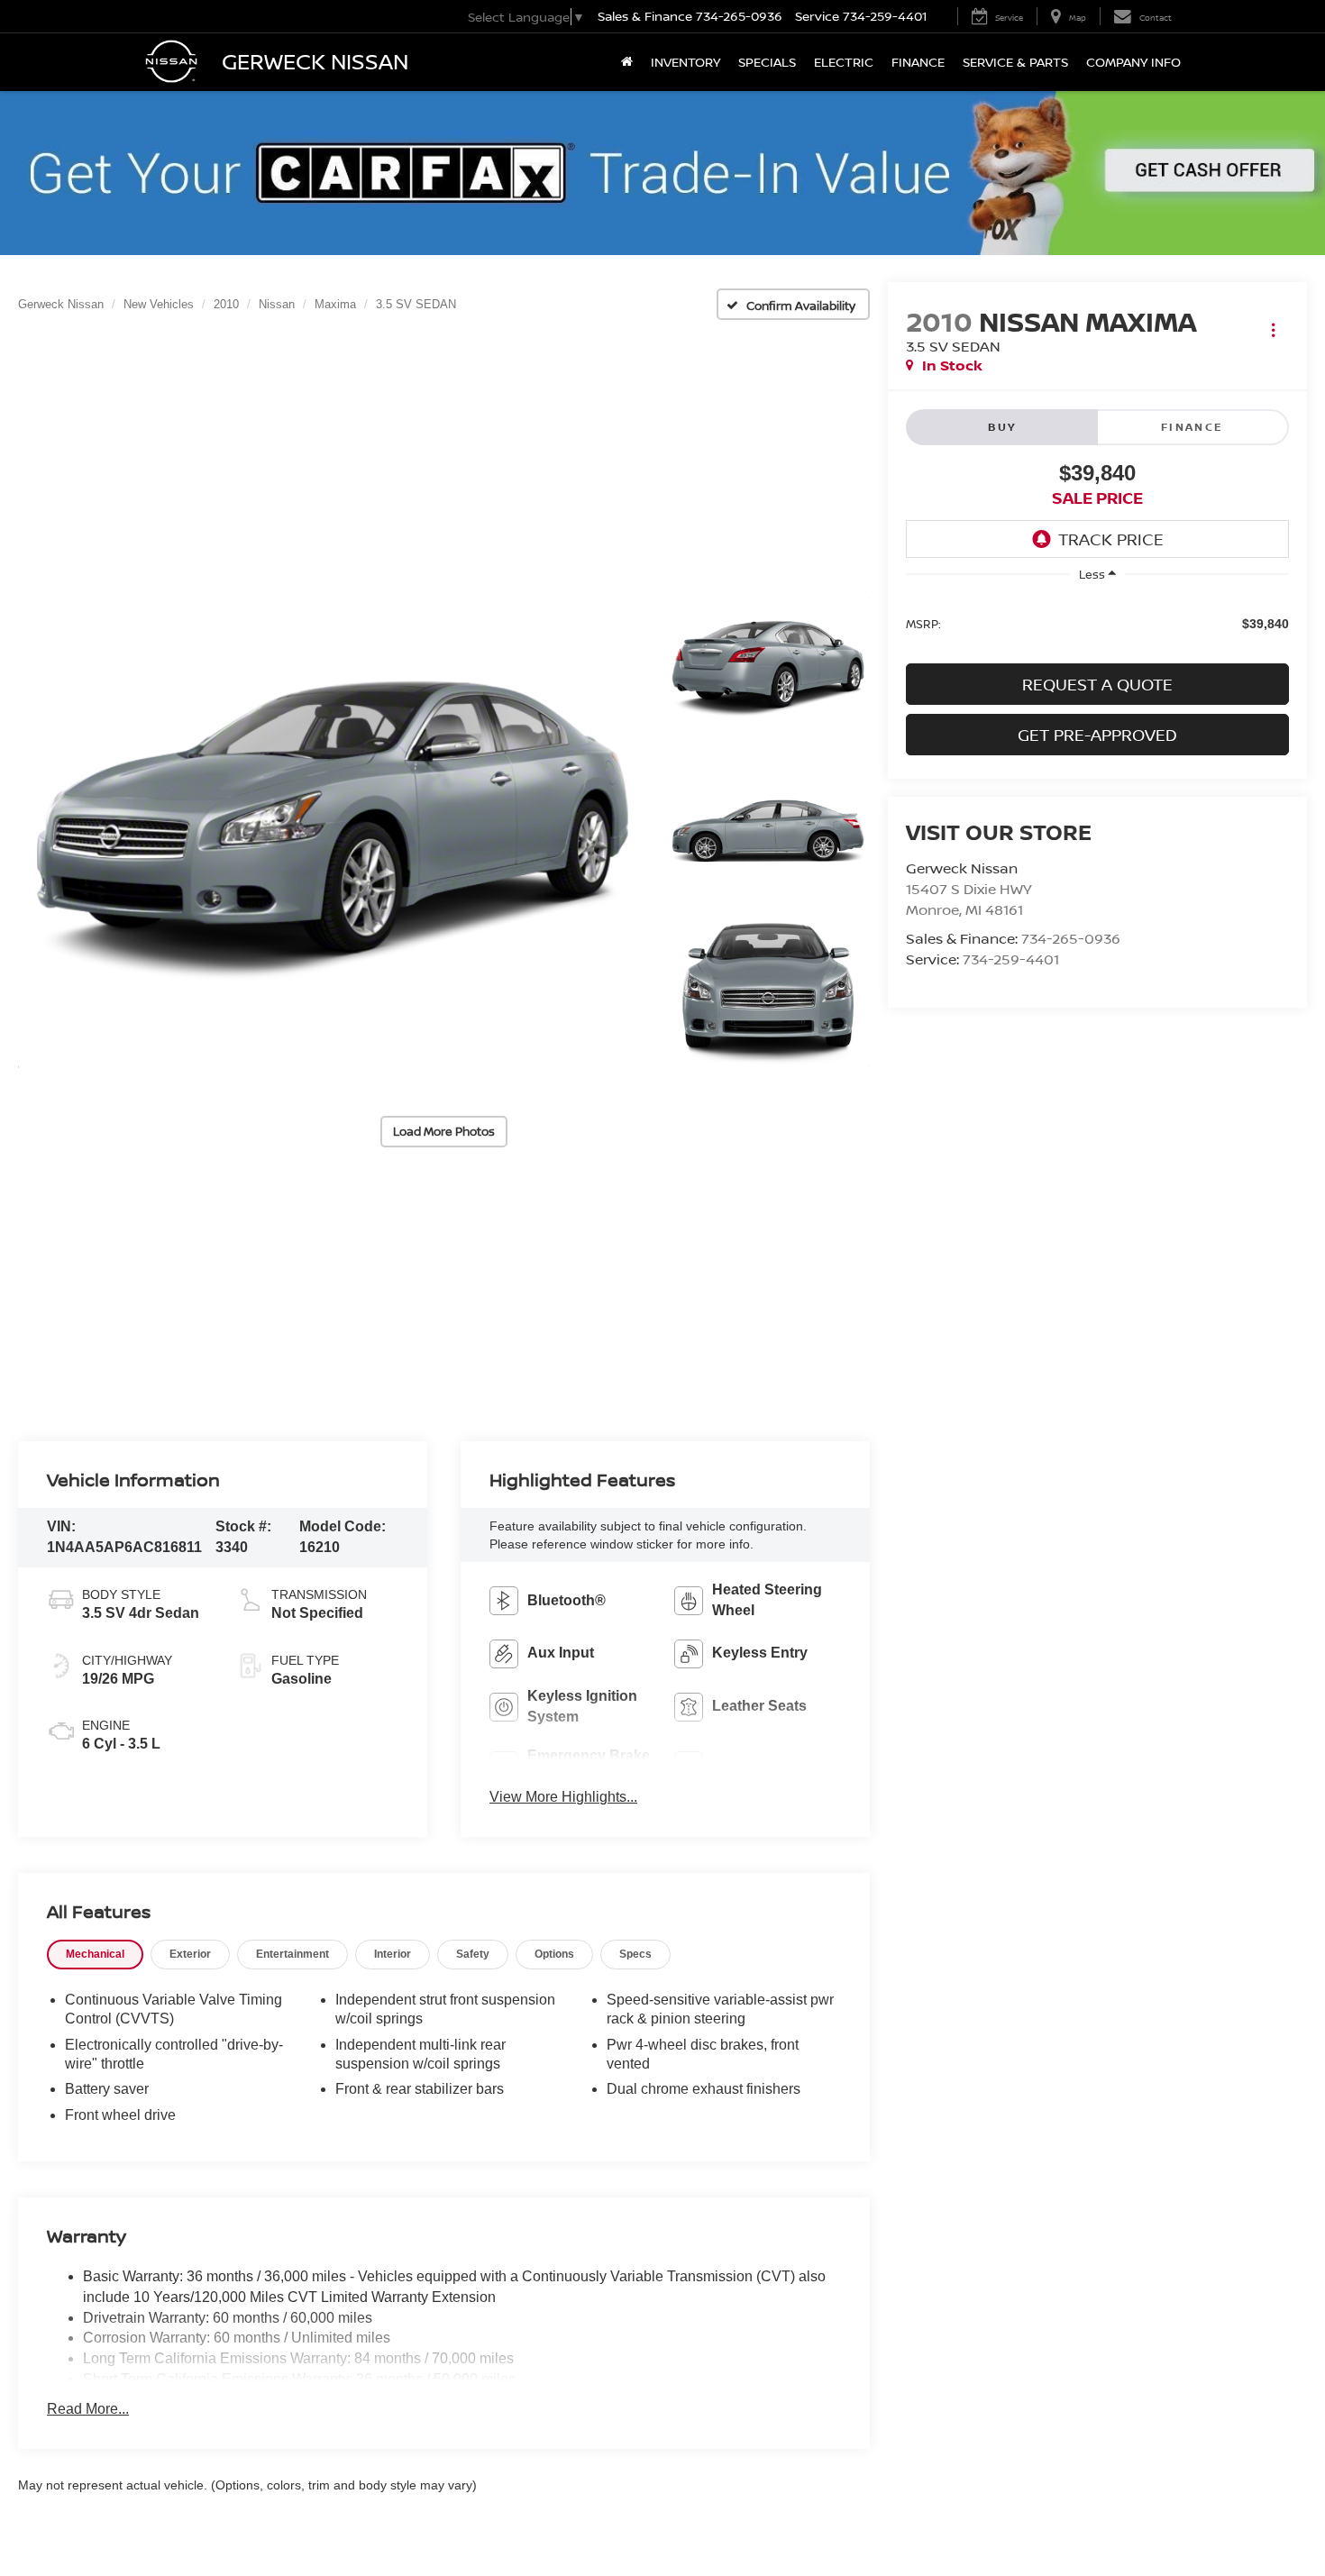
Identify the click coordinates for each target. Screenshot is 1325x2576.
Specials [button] (767, 62)
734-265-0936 (1071, 938)
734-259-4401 (1011, 959)
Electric (844, 62)
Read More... (88, 2409)
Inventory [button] (685, 62)
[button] (332, 832)
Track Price (1111, 539)
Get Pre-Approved (1097, 735)
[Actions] (1273, 330)
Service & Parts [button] (1015, 62)
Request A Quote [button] (1097, 684)
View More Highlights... (563, 1797)
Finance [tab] (1192, 427)
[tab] (95, 1955)
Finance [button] (918, 62)
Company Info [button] (1133, 62)
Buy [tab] (1002, 427)
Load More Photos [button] (444, 1131)
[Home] (627, 62)
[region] (1097, 622)
